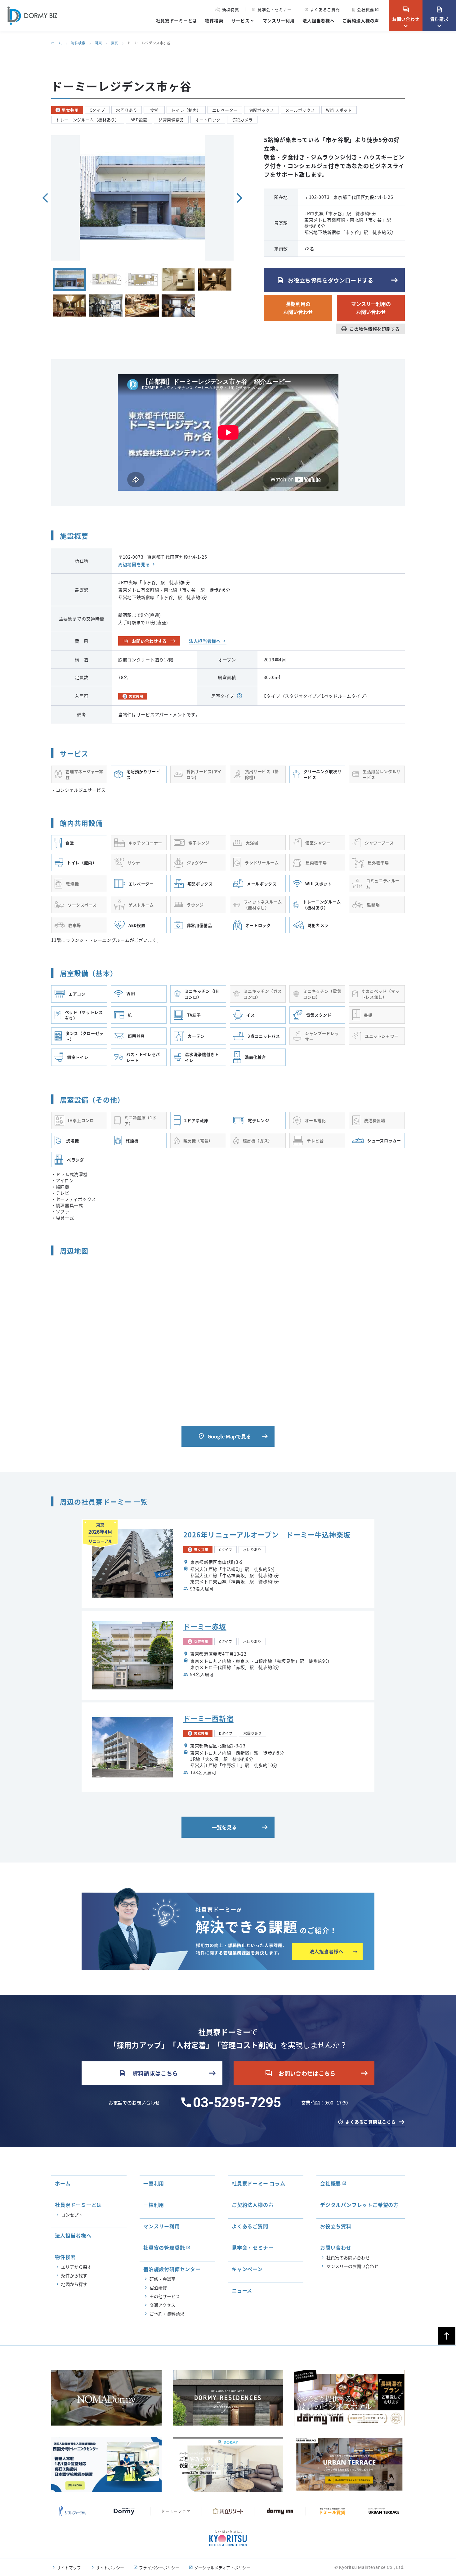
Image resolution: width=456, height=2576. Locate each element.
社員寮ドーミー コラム (259, 2183)
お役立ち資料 (336, 2226)
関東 (98, 43)
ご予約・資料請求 (167, 2314)
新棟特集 (231, 10)
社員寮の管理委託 (164, 2247)
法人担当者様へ (318, 20)
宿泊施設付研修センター (172, 2269)
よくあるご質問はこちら (371, 2122)
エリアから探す (76, 2267)
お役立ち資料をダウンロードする (325, 280)
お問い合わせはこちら (300, 2073)
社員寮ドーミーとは (177, 20)
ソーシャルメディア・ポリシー (222, 2567)
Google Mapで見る (224, 1436)
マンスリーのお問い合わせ (352, 2266)
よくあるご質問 (322, 9)
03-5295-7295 (237, 2103)
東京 (115, 43)
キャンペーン (247, 2269)
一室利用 (154, 2183)
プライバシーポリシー (159, 2567)
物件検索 (214, 20)
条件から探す (74, 2275)
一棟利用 (154, 2205)
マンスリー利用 (279, 20)
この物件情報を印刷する (370, 329)
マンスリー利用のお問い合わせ (371, 308)
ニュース (242, 2290)
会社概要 (366, 9)
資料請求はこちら (148, 2073)
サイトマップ (69, 2567)
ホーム (57, 43)
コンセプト (72, 2215)
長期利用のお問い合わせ (298, 308)
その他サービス (165, 2296)
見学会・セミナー (271, 9)
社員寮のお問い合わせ (348, 2257)
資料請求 (439, 14)
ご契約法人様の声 (361, 20)
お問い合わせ (406, 14)
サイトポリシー (110, 2567)
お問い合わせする (145, 641)
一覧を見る (224, 1827)
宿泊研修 (158, 2288)
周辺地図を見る (134, 564)
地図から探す (74, 2284)
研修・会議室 (163, 2279)
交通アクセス (162, 2305)
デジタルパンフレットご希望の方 (359, 2205)
